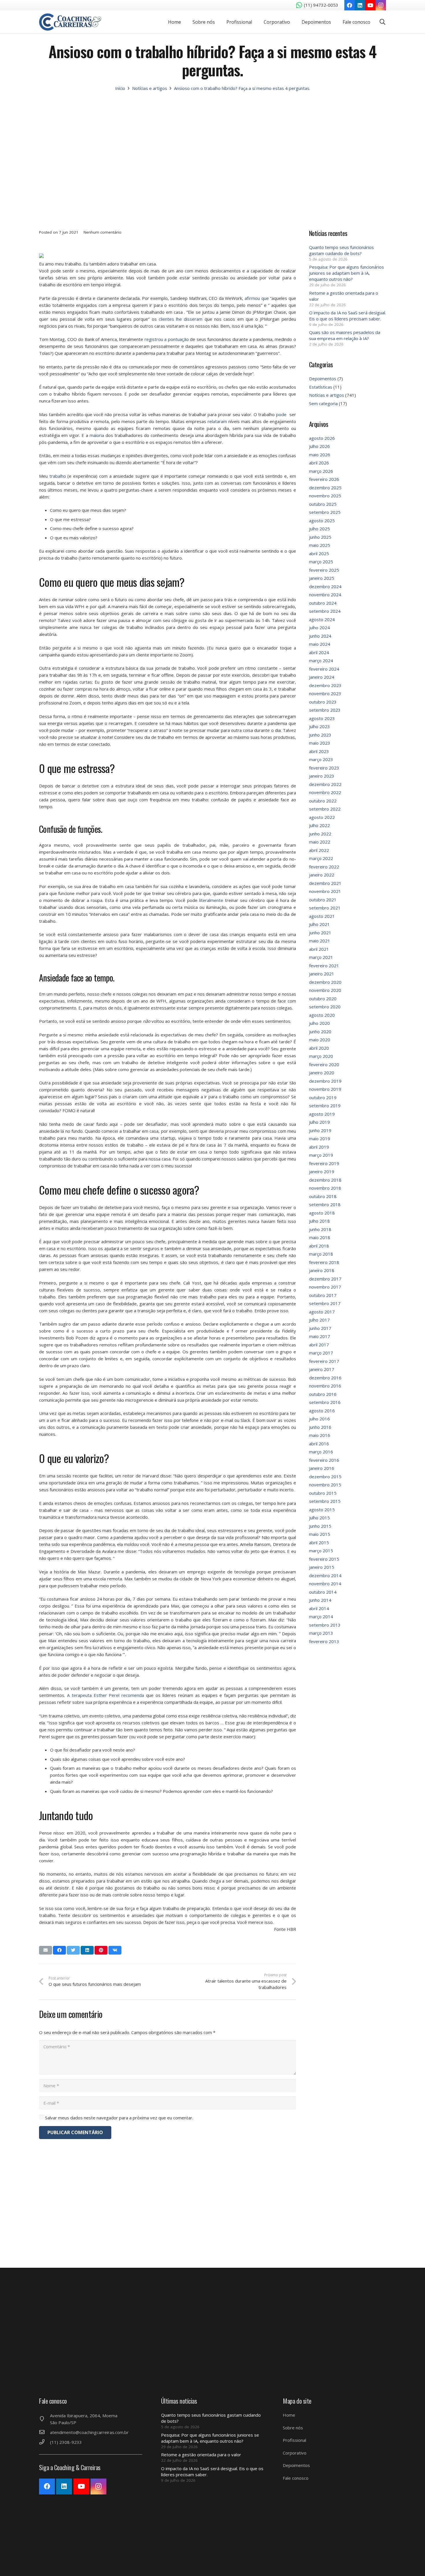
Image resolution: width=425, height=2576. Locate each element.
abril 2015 (319, 1542)
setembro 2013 (325, 1625)
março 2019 (321, 1155)
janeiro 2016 (322, 1468)
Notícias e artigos (327, 395)
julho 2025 (319, 529)
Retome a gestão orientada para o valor (201, 2455)
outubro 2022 (323, 801)
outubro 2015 (323, 1493)
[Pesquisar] (382, 22)
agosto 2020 (322, 1015)
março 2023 (321, 759)
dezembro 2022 (325, 784)
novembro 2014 (325, 1584)
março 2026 (321, 471)
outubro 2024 (323, 603)
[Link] (70, 22)
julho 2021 (319, 924)
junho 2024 (320, 636)
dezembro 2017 (325, 1279)
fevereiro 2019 (324, 1163)
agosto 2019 (322, 1114)
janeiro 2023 (322, 776)
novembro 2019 (325, 1089)
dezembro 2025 (325, 488)
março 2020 (321, 1056)
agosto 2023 (322, 718)
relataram (217, 421)
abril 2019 (319, 1147)
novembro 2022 (325, 792)
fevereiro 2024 (324, 669)
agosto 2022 (322, 817)
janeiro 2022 (322, 875)
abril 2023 (319, 751)
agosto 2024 (322, 619)
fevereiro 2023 (324, 768)
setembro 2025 (325, 512)
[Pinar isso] (101, 1950)
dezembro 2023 (325, 685)
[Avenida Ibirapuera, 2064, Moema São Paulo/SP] (45, 2419)
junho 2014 (320, 1600)
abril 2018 (319, 1246)
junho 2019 (320, 1130)
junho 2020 (320, 1031)
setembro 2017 (325, 1303)
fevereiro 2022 (324, 867)
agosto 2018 (322, 1213)
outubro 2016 (323, 1394)
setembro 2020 (325, 1007)
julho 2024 (319, 628)
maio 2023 (320, 743)
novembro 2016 (325, 1386)
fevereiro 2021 (324, 966)
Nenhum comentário (102, 232)
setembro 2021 (325, 908)
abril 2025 (319, 553)
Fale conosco (296, 2478)
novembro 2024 (325, 595)
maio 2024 (320, 644)
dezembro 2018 (325, 1180)
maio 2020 (320, 1040)
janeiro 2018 (322, 1270)
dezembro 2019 (325, 1081)
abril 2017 (319, 1345)
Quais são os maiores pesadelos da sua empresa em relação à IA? (345, 335)
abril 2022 (319, 850)
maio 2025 (320, 545)
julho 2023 (319, 726)
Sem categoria (323, 403)
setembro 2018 (325, 1204)
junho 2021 (320, 933)
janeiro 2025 (322, 578)
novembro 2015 (325, 1485)
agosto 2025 (322, 521)
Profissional (294, 2440)
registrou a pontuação (167, 339)
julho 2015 (319, 1518)
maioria (97, 435)
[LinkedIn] (360, 5)
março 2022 (321, 858)
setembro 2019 (325, 1106)
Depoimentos (323, 379)
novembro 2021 (325, 891)
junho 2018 (320, 1229)
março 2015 (321, 1551)
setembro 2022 (325, 809)
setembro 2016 (325, 1402)
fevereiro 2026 (324, 479)
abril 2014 (319, 1608)
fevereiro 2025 (324, 570)
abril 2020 (319, 1048)
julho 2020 (319, 1023)
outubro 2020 (323, 999)
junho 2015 (320, 1526)
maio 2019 (320, 1138)
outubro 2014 (323, 1592)
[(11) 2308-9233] (45, 2442)
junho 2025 (320, 537)
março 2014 (321, 1617)
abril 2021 (319, 949)
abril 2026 (319, 463)
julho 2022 (319, 825)
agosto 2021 (322, 916)
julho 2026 (319, 446)
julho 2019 (319, 1122)
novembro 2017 (325, 1287)
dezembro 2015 (325, 1477)
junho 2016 (320, 1427)
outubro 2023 (323, 702)
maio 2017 (320, 1336)
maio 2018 (320, 1237)
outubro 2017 (323, 1295)
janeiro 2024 (322, 677)
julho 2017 (319, 1320)
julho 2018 (319, 1221)
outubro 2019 (323, 1097)
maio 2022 (320, 842)
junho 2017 (320, 1328)
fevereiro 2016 (324, 1460)
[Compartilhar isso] (59, 1950)
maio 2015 (320, 1534)
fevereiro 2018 (324, 1262)
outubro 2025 (323, 504)
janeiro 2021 (322, 974)
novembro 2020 (325, 990)
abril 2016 (319, 1444)
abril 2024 (319, 652)
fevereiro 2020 (324, 1064)
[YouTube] (370, 5)
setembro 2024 (325, 611)
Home (289, 2415)
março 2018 (321, 1254)
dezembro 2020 (325, 982)
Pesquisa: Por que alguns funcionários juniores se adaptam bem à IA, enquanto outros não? (347, 273)
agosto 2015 (322, 1510)
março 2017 (321, 1353)
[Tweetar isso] (73, 1950)
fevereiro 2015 (324, 1559)
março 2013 (321, 1633)
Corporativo (295, 2453)
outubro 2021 (323, 900)
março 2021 (321, 957)
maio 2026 (320, 455)
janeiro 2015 (322, 1567)
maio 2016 (320, 1435)
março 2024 (321, 660)
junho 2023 (320, 735)
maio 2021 (320, 941)
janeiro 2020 (322, 1073)
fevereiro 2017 (324, 1361)
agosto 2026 (322, 438)
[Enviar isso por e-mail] (46, 1950)
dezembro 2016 (325, 1378)
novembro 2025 (325, 496)
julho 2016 (319, 1419)
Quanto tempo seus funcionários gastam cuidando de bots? (341, 250)
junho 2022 (320, 834)
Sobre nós (293, 2428)
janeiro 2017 (322, 1369)
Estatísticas (321, 387)
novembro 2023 (325, 693)
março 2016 (321, 1452)
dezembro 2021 (325, 883)
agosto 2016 (322, 1411)
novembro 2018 (325, 1188)
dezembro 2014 (325, 1575)
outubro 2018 (323, 1196)
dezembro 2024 (325, 586)
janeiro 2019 (322, 1171)
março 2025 (321, 562)
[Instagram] (381, 5)
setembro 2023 (325, 710)
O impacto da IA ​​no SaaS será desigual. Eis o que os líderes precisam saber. (348, 316)
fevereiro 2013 (324, 1641)
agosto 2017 (322, 1312)
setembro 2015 (325, 1501)
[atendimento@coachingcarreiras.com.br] (45, 2432)
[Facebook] (350, 5)
